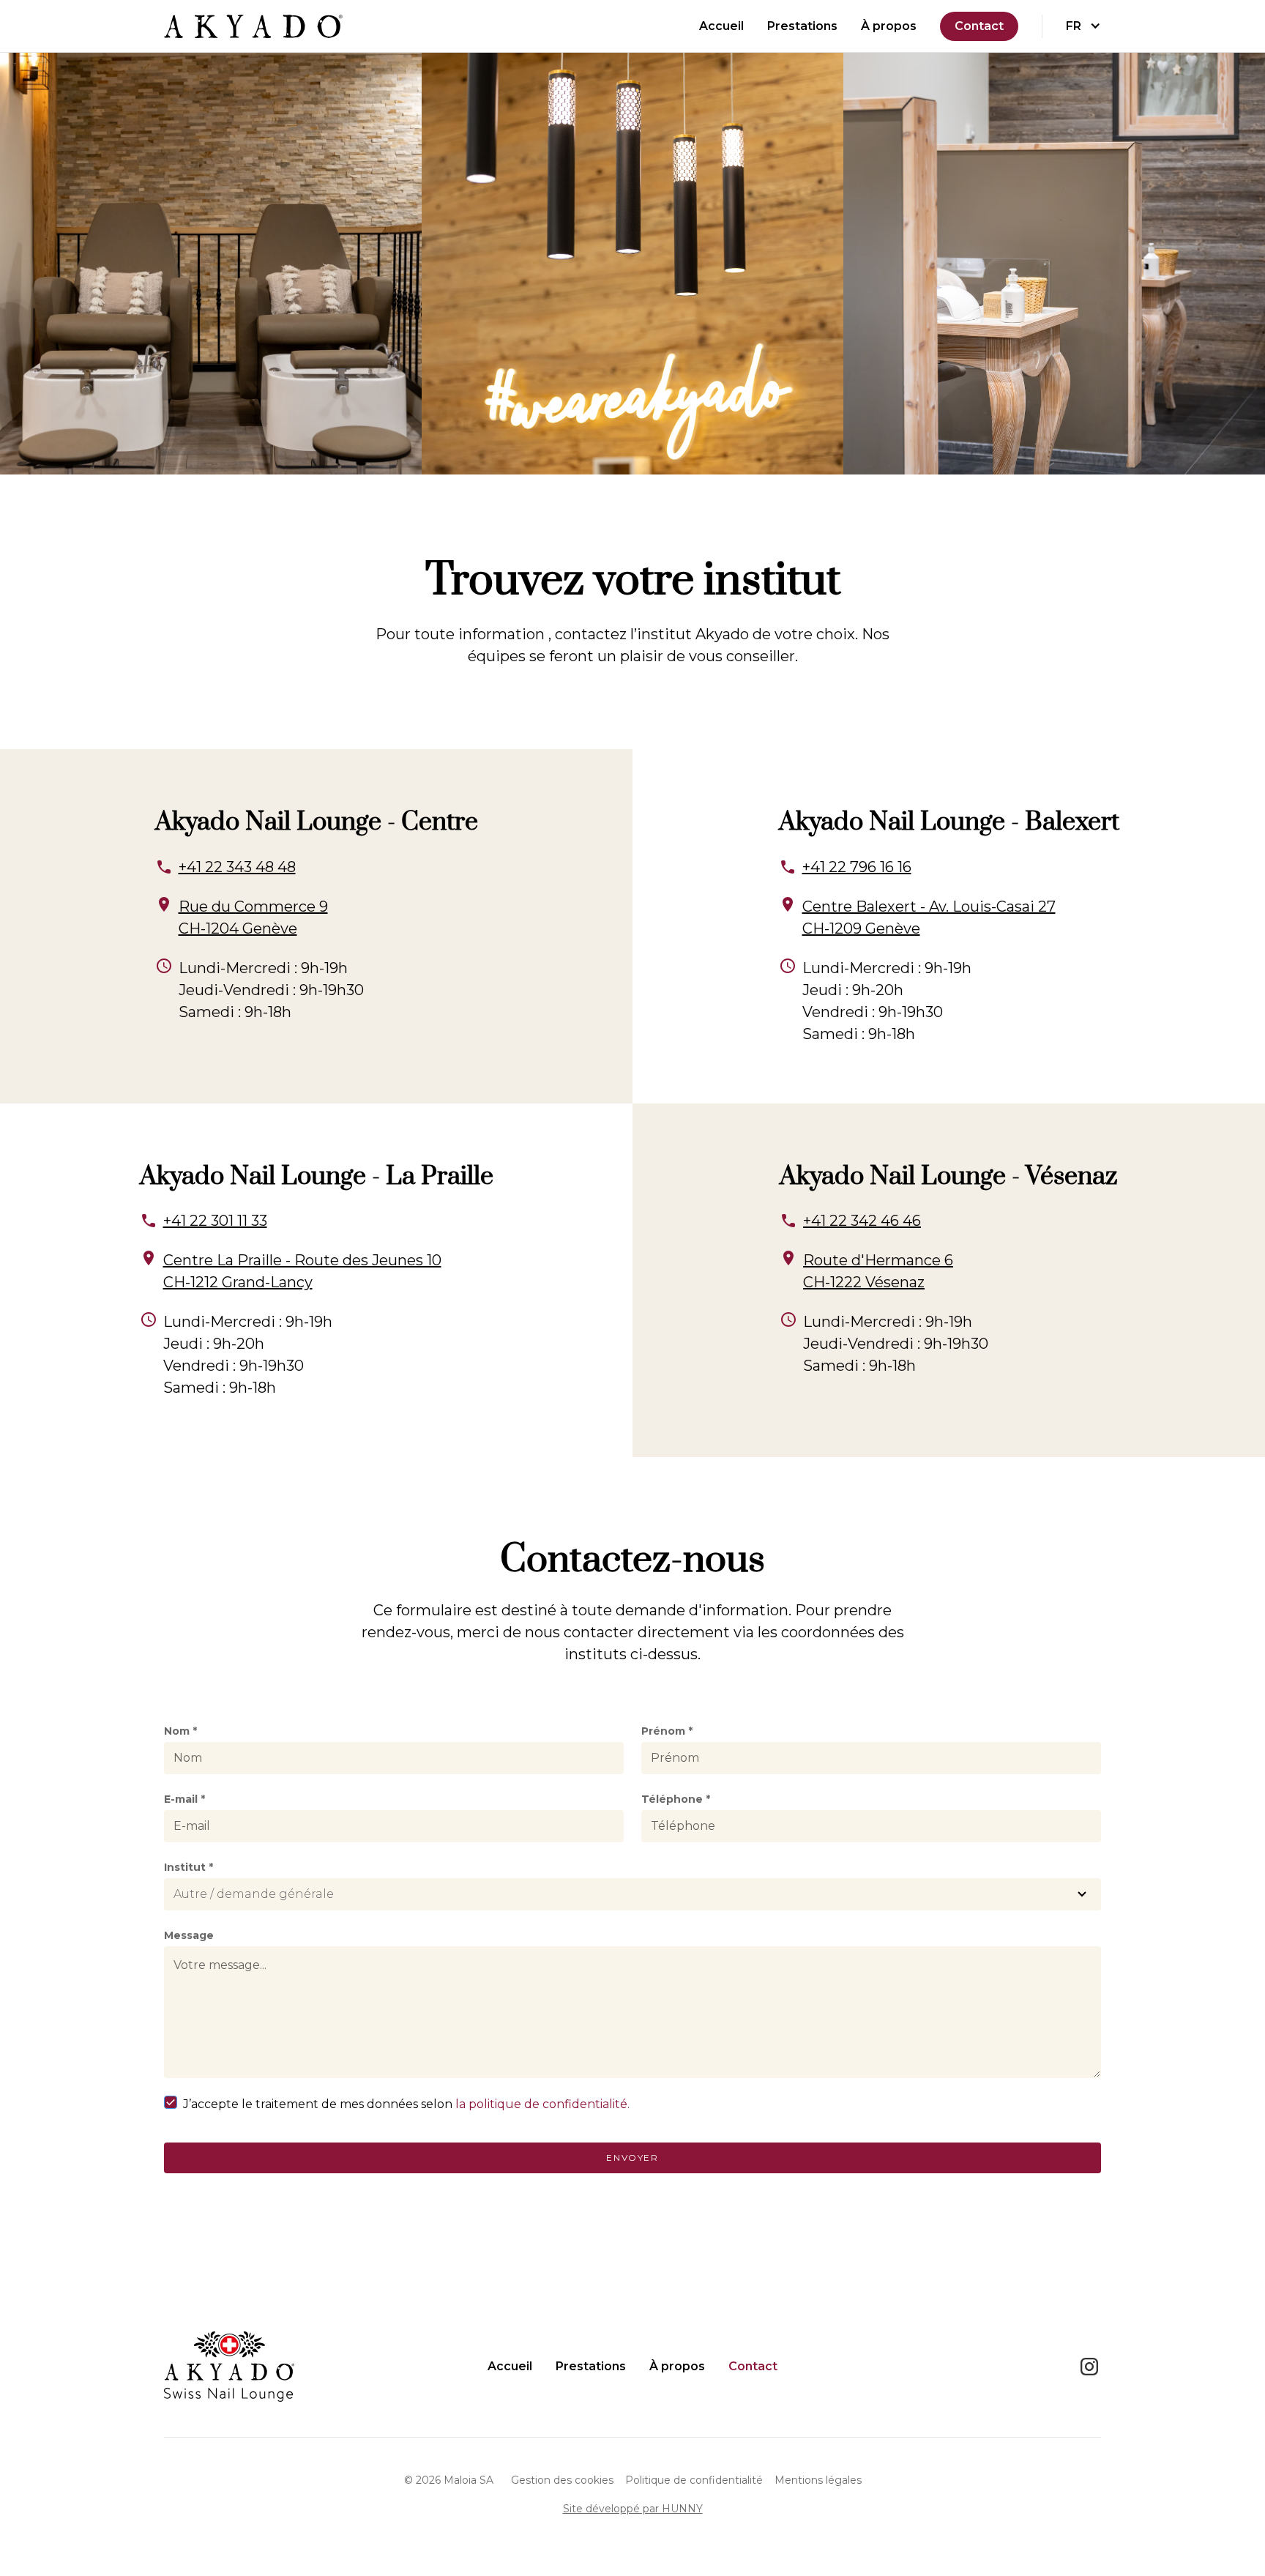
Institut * (189, 1867)
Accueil (721, 26)
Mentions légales (818, 2480)
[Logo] (253, 26)
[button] (1083, 26)
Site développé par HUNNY (633, 2509)
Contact (979, 26)
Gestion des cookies (562, 2480)
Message (189, 1935)
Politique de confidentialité (694, 2480)
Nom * (180, 1731)
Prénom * (667, 1731)
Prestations (802, 26)
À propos (889, 26)
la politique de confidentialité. (542, 2104)
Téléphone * (676, 1799)
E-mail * (184, 1799)
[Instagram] (1089, 2367)
